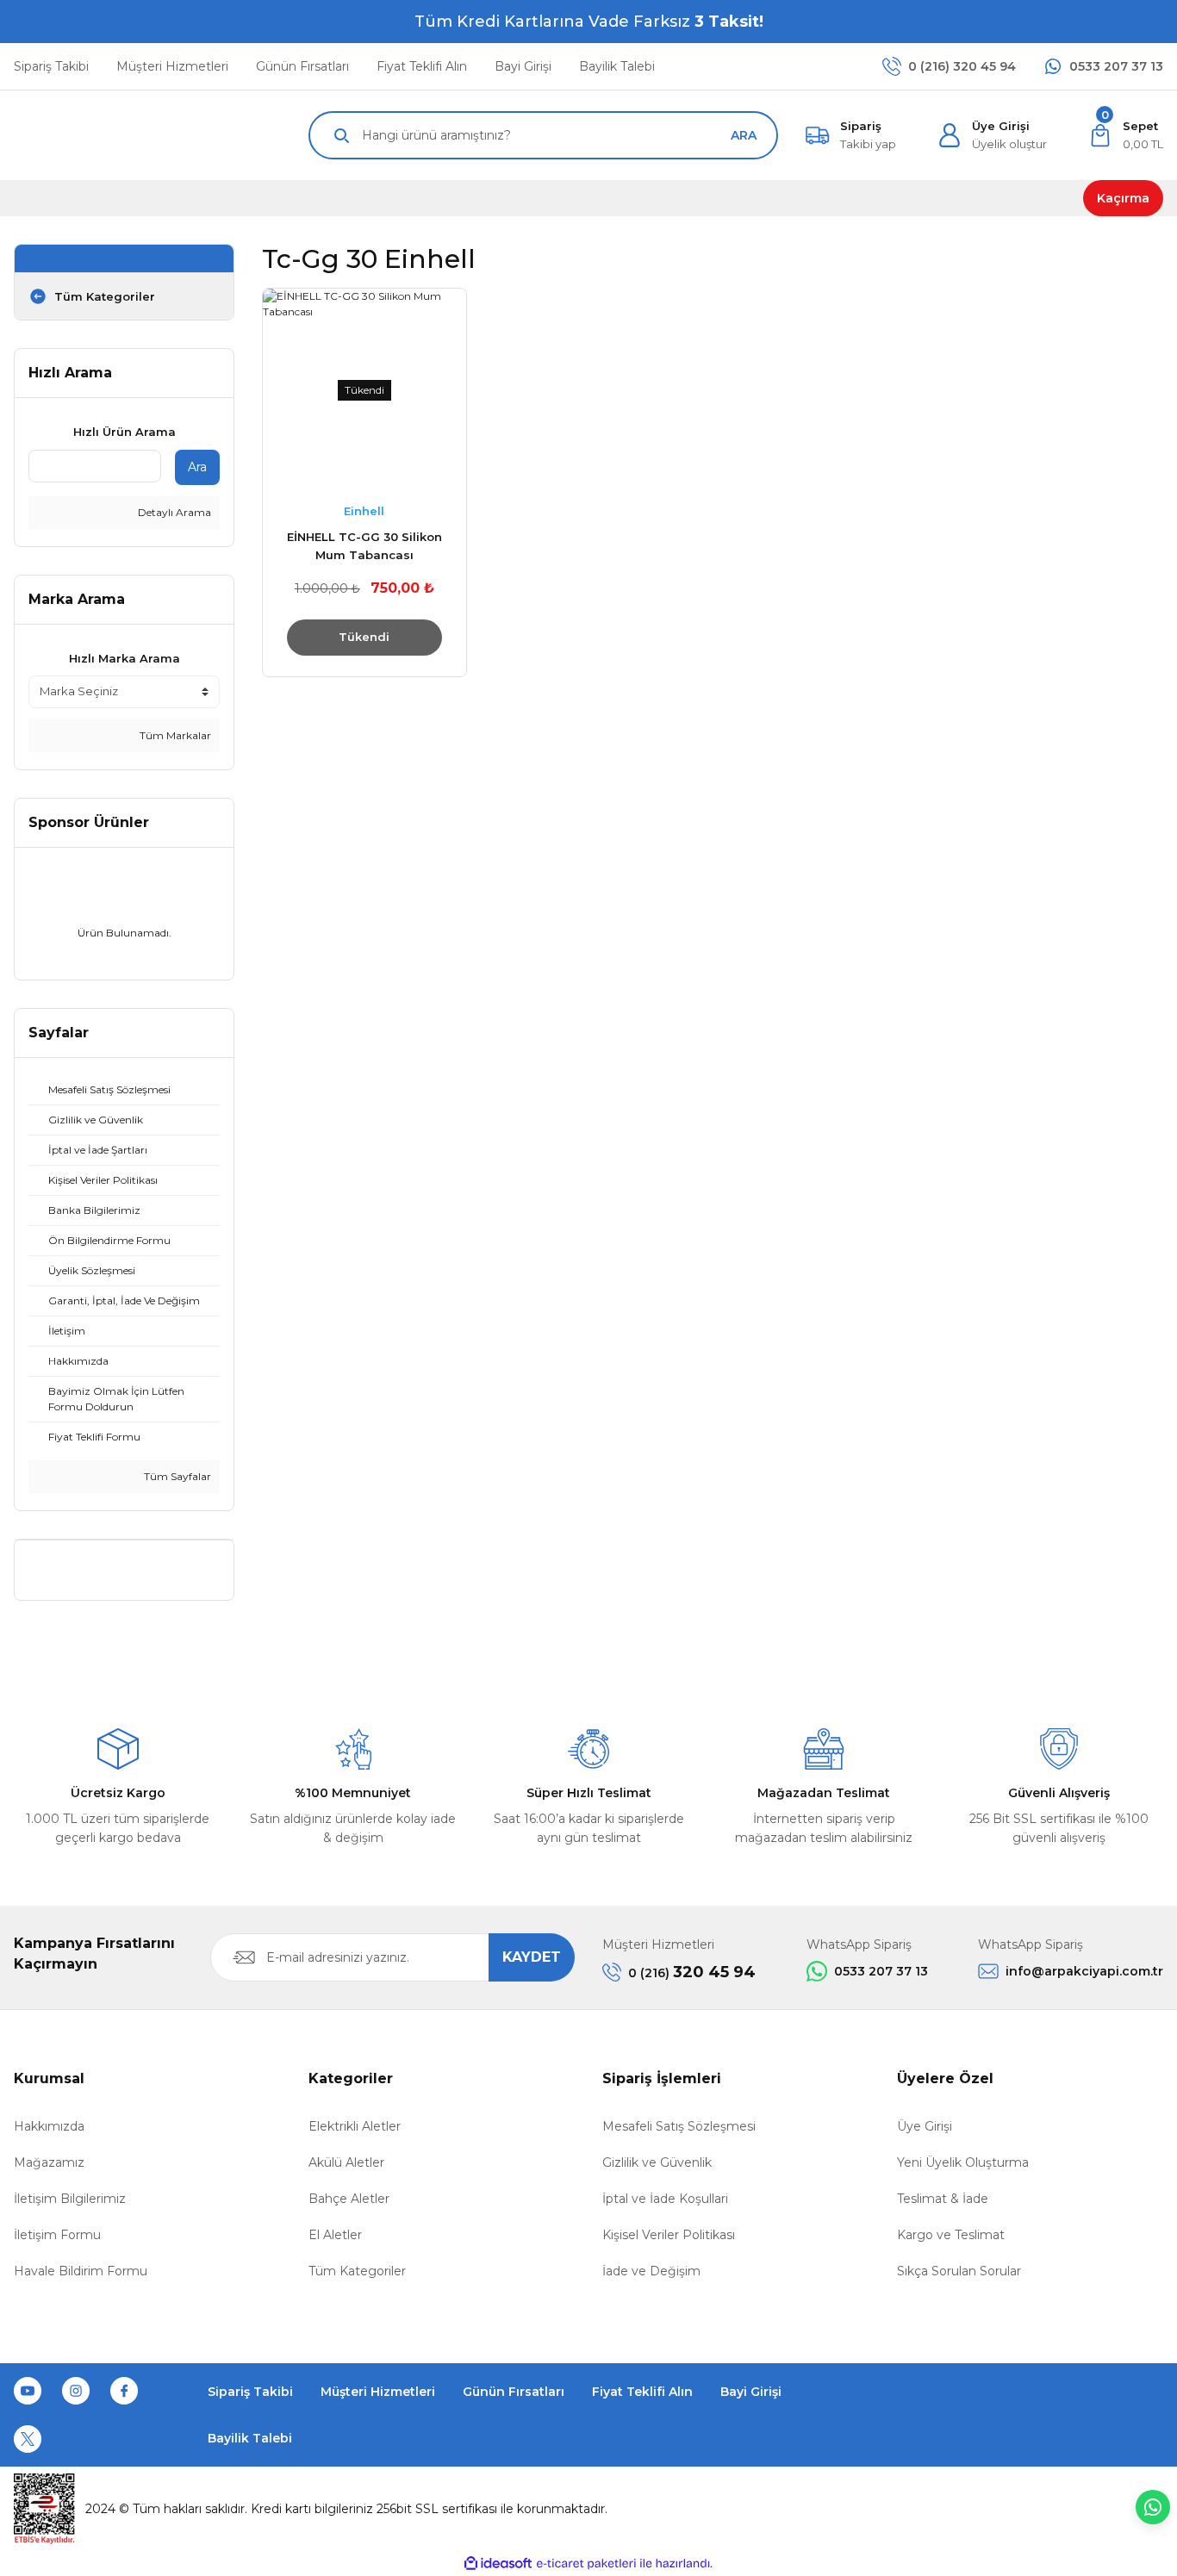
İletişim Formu (57, 2235)
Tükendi (364, 637)
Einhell (364, 511)
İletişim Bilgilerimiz (70, 2199)
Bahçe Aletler (349, 2199)
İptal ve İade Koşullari (665, 2199)
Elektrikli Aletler (355, 2126)
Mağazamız (49, 2162)
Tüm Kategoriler (357, 2271)
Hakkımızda (49, 2126)
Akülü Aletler (346, 2162)
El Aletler (335, 2235)
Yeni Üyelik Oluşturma (963, 2162)
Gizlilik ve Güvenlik (657, 2162)
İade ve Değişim (651, 2271)
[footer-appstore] (1100, 2415)
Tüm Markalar (174, 735)
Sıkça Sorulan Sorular (959, 2271)
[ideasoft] (498, 2564)
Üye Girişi (925, 2126)
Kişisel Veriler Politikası (669, 2235)
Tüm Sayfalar (176, 1476)
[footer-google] (961, 2415)
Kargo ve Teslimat (951, 2235)
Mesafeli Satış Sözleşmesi (679, 2126)
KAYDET (532, 1957)
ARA (744, 135)
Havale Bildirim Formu (81, 2271)
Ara (197, 467)
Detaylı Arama (173, 512)
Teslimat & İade (943, 2199)
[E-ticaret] (586, 2564)
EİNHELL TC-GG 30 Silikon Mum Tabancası (364, 546)
